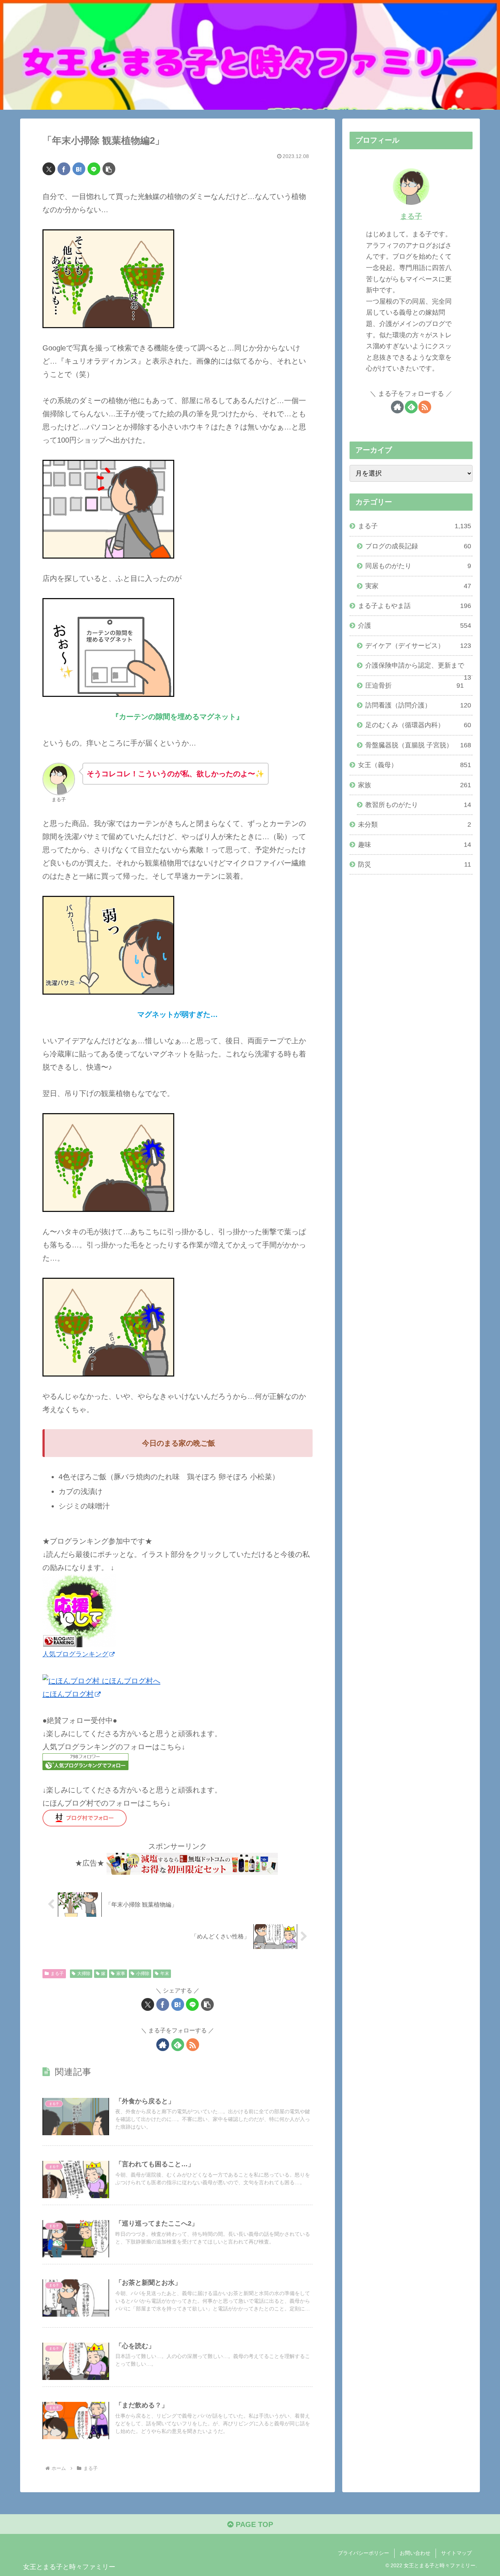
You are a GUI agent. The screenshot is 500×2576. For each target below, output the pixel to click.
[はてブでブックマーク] (79, 169)
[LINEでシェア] (94, 169)
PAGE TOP (253, 2524)
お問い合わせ (415, 2553)
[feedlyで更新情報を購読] (178, 2045)
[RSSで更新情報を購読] (193, 2045)
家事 (121, 1974)
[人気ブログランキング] (79, 1610)
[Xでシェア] (49, 169)
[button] (109, 169)
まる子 (57, 1974)
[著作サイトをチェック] (163, 2045)
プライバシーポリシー (363, 2553)
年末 (165, 1974)
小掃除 (143, 1974)
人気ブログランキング (75, 1654)
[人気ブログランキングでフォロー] (85, 1761)
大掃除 (84, 1974)
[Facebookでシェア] (64, 169)
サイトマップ (456, 2553)
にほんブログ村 (68, 1694)
